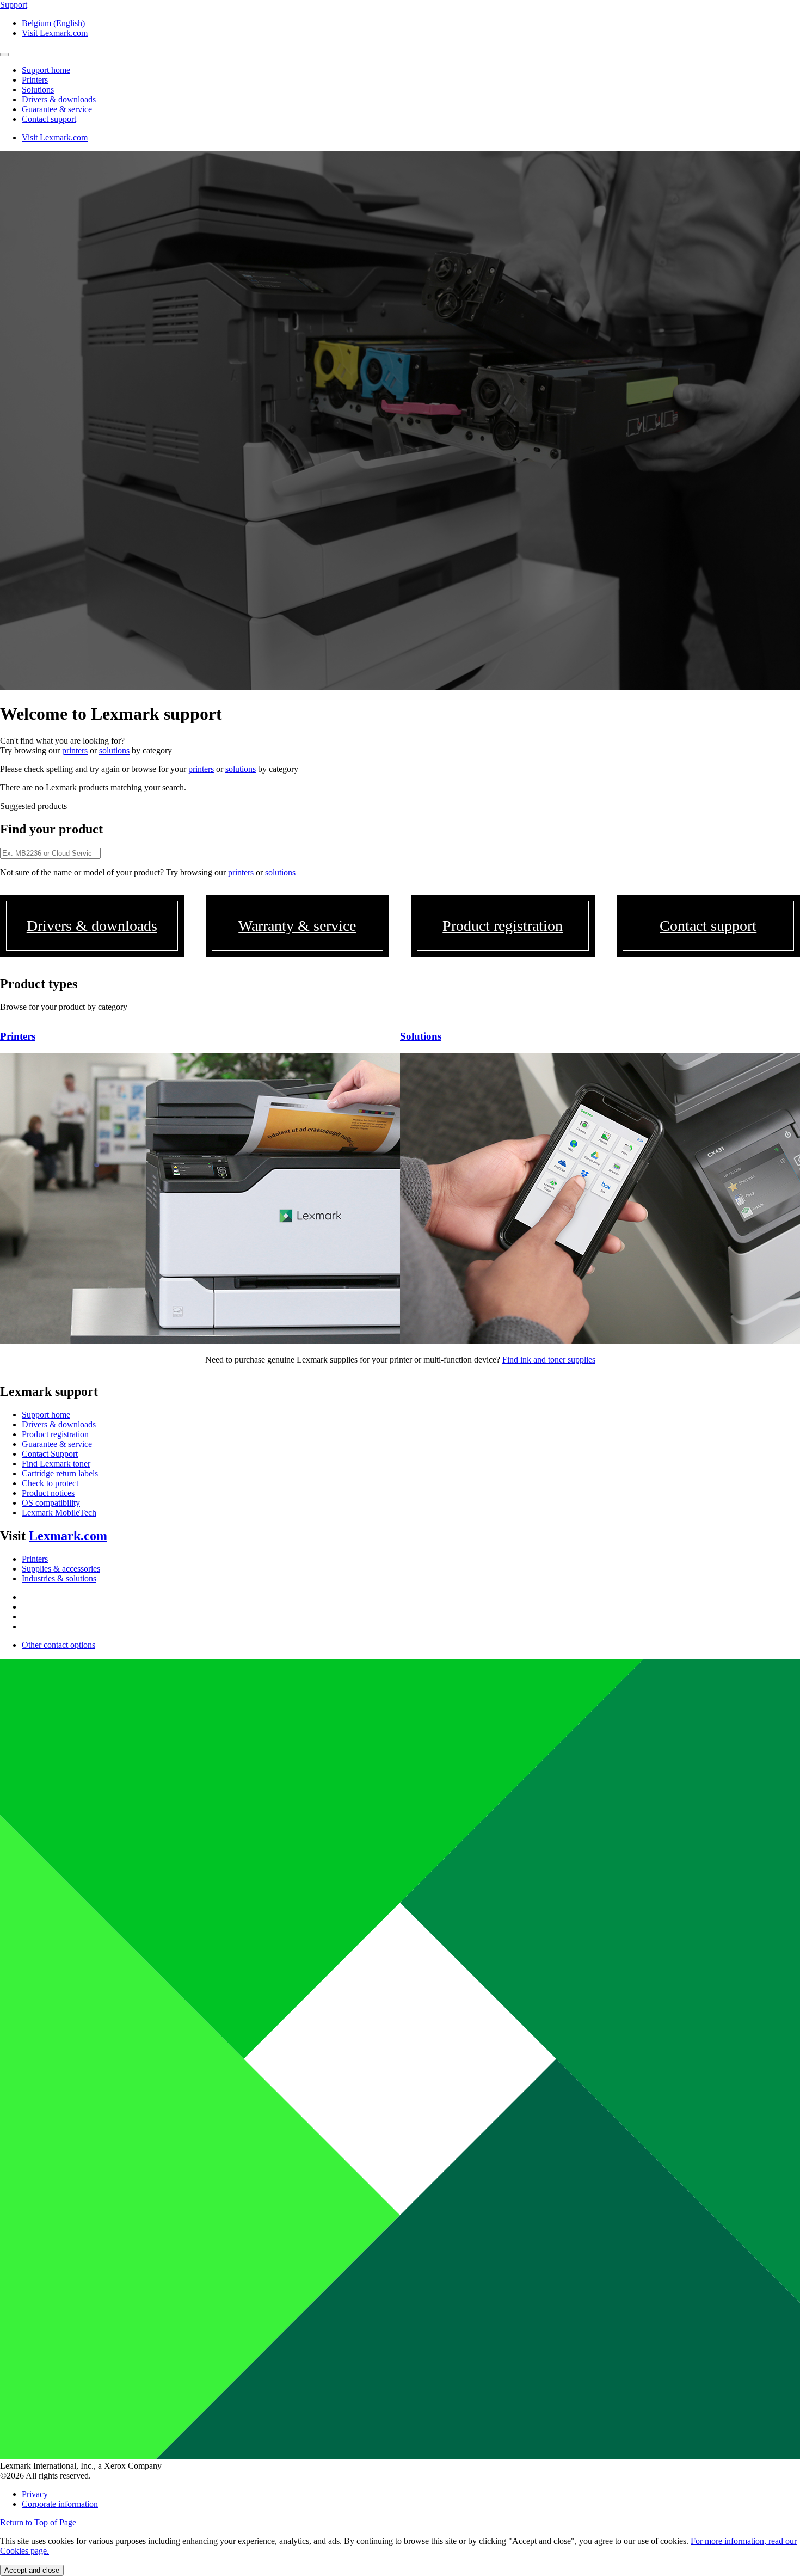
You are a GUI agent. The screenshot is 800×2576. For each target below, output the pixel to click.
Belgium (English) (53, 23)
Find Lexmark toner (56, 1464)
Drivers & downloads (59, 1424)
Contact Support (50, 1454)
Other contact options (59, 1645)
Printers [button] (35, 80)
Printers (35, 1559)
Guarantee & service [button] (57, 109)
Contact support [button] (49, 119)
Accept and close (32, 2570)
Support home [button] (46, 70)
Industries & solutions (59, 1578)
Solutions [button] (38, 90)
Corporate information (60, 2504)
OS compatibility (51, 1503)
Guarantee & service (57, 1444)
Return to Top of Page (38, 2522)
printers (75, 750)
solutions (114, 750)
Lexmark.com (68, 1536)
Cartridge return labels (60, 1473)
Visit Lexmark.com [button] (55, 33)
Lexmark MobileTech (59, 1513)
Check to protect (50, 1483)
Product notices (48, 1493)
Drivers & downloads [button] (59, 99)
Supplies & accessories (61, 1569)
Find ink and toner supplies (549, 1360)
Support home (46, 1415)
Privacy (35, 2494)
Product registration (55, 1434)
